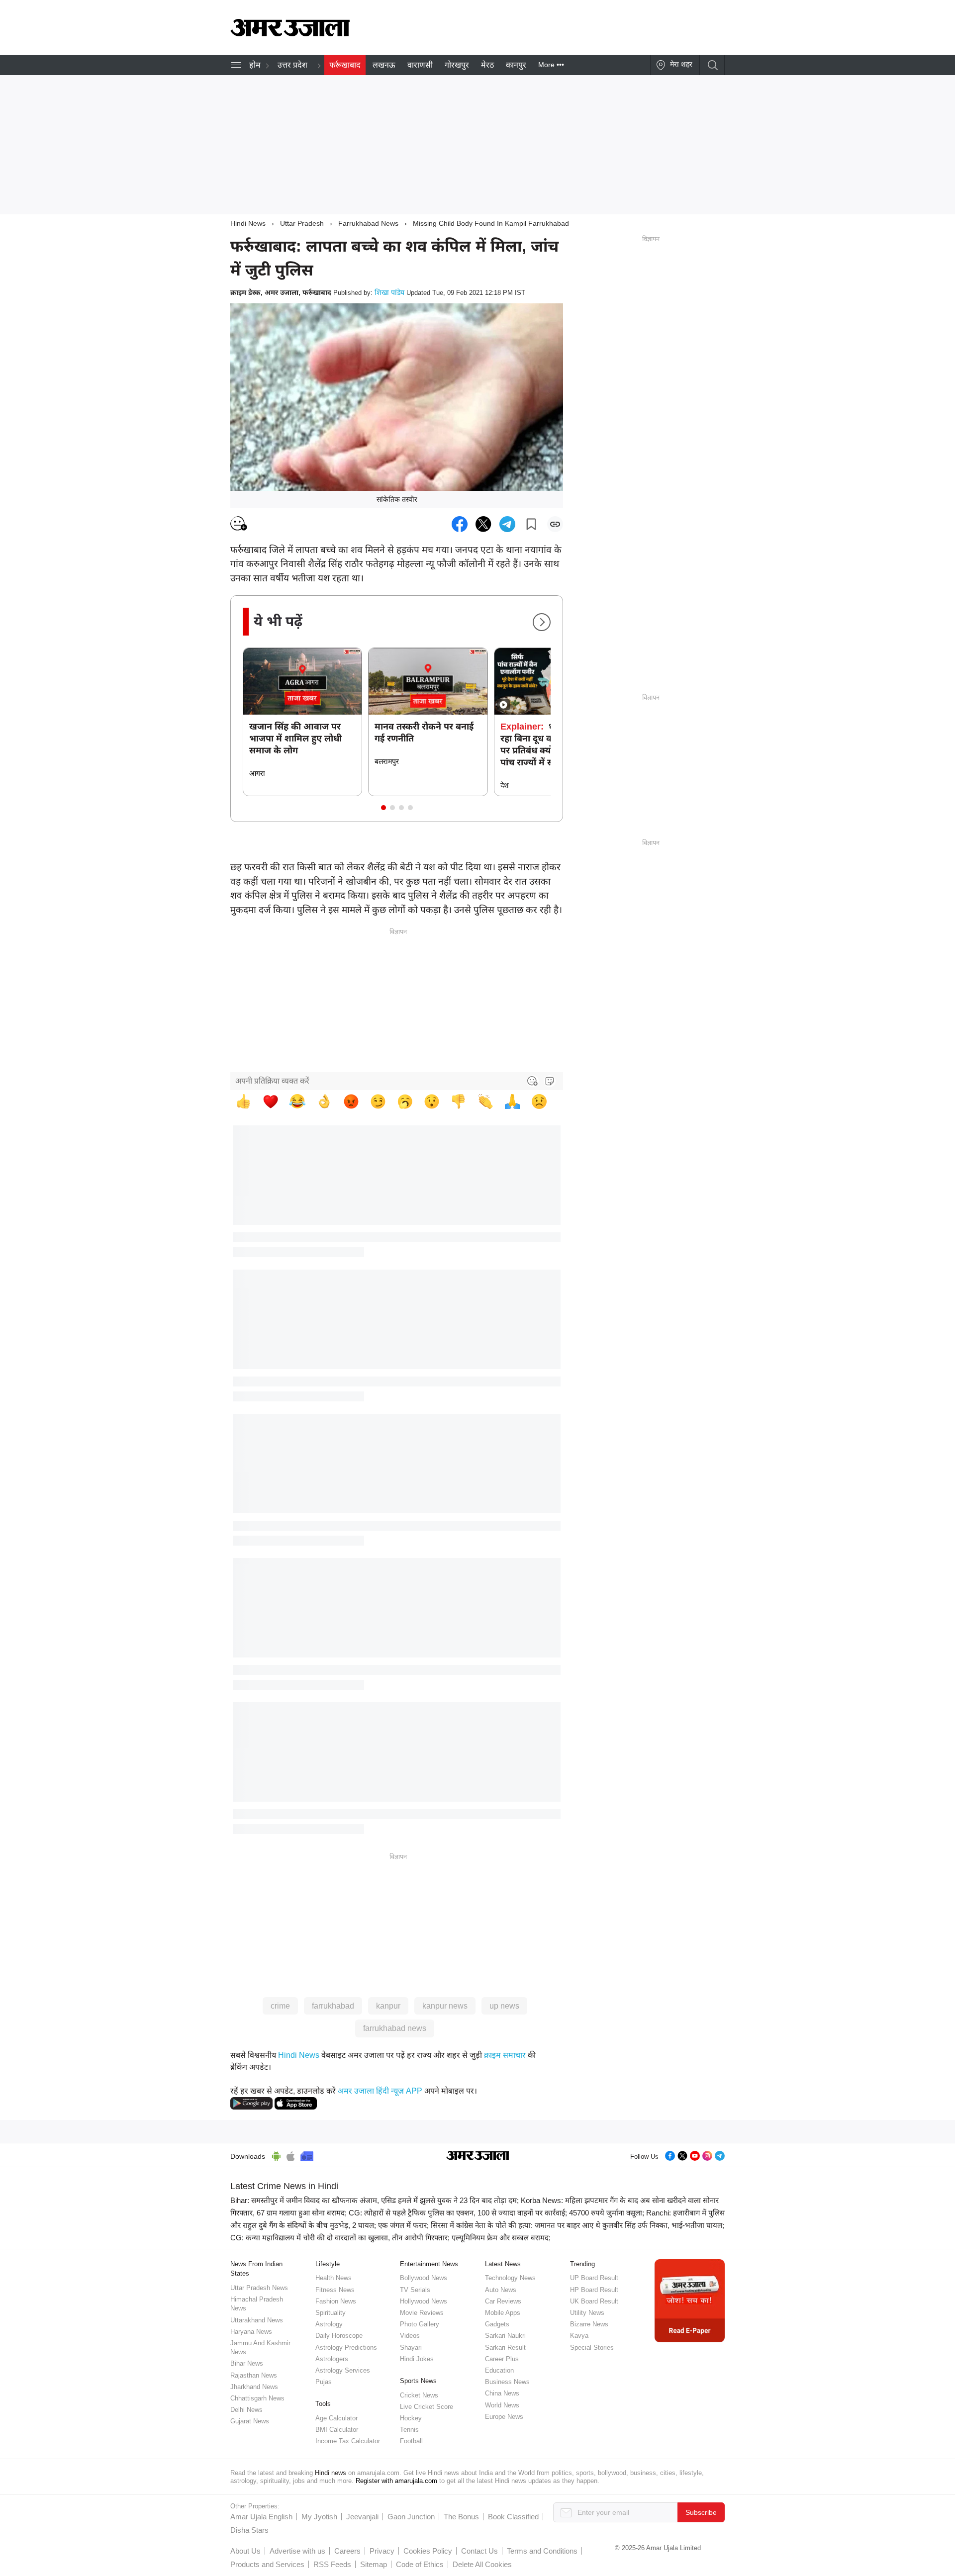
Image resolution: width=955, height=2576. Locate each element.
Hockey (411, 2418)
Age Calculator (336, 2418)
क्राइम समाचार (505, 2055)
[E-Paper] (690, 2300)
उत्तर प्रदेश (292, 65)
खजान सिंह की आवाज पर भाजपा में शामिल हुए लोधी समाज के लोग (295, 738)
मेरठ (487, 65)
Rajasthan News (254, 2375)
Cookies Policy (428, 2551)
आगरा (257, 773)
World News (502, 2405)
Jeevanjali (362, 2517)
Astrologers (332, 2359)
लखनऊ (384, 65)
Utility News (587, 2313)
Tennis (409, 2430)
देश (505, 785)
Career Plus (502, 2359)
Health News (334, 2278)
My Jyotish (319, 2517)
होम (255, 65)
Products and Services (267, 2564)
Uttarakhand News (257, 2320)
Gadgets (497, 2324)
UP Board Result (594, 2278)
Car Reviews (503, 2301)
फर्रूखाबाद (345, 65)
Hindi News (248, 223)
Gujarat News (250, 2421)
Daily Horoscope (339, 2336)
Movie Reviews (422, 2313)
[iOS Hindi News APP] (296, 2103)
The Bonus (461, 2517)
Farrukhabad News (368, 223)
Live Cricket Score (427, 2407)
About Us (245, 2551)
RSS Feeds (332, 2564)
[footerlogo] (478, 2156)
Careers (347, 2551)
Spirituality (331, 2313)
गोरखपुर (457, 65)
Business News (507, 2382)
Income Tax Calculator (348, 2441)
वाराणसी (420, 65)
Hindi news (331, 2473)
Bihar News (247, 2363)
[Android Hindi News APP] (251, 2103)
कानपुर (516, 65)
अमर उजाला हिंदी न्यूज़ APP (380, 2091)
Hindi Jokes (417, 2359)
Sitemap (374, 2564)
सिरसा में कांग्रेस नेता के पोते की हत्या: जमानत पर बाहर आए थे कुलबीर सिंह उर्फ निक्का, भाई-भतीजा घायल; (577, 2225)
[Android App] (276, 2155)
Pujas (324, 2382)
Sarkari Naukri (505, 2336)
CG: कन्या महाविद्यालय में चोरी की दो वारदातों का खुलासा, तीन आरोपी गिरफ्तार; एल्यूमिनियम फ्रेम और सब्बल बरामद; (390, 2238)
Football (411, 2441)
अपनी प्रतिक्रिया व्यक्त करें (272, 1081)
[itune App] (291, 2155)
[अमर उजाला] (290, 34)
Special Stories (592, 2347)
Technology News (510, 2278)
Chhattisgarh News (257, 2398)
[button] (383, 808)
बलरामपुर (387, 761)
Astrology (329, 2324)
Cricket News (419, 2395)
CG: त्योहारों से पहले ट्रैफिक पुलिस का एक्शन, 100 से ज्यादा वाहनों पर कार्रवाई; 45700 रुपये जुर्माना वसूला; (496, 2213)
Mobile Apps (503, 2313)
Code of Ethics (420, 2564)
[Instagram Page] (707, 2155)
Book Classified (513, 2517)
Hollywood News (424, 2301)
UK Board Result (594, 2301)
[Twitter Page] (682, 2155)
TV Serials (415, 2290)
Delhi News (246, 2410)
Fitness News (335, 2290)
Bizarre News (589, 2324)
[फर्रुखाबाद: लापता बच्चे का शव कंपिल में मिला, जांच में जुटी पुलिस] (460, 524)
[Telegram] (720, 2155)
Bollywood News (424, 2278)
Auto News (501, 2290)
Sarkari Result (505, 2347)
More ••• (551, 65)
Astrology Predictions (346, 2347)
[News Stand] (307, 2155)
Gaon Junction (411, 2517)
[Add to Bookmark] (531, 524)
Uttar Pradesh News (259, 2288)
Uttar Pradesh (302, 223)
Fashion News (336, 2301)
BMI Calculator (337, 2430)
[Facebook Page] (670, 2155)
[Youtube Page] (695, 2155)
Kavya (579, 2336)
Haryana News (251, 2332)
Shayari (411, 2347)
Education (499, 2370)
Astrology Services (343, 2370)
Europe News (504, 2417)
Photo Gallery (420, 2324)
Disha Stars (249, 2530)
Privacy (382, 2551)
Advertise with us (297, 2551)
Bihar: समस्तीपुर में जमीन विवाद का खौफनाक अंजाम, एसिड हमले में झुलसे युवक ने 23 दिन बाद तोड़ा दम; (375, 2200)
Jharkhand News (254, 2387)
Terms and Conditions (542, 2551)
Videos (410, 2336)
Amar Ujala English (261, 2517)
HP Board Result (594, 2290)
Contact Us (479, 2551)
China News (502, 2393)
